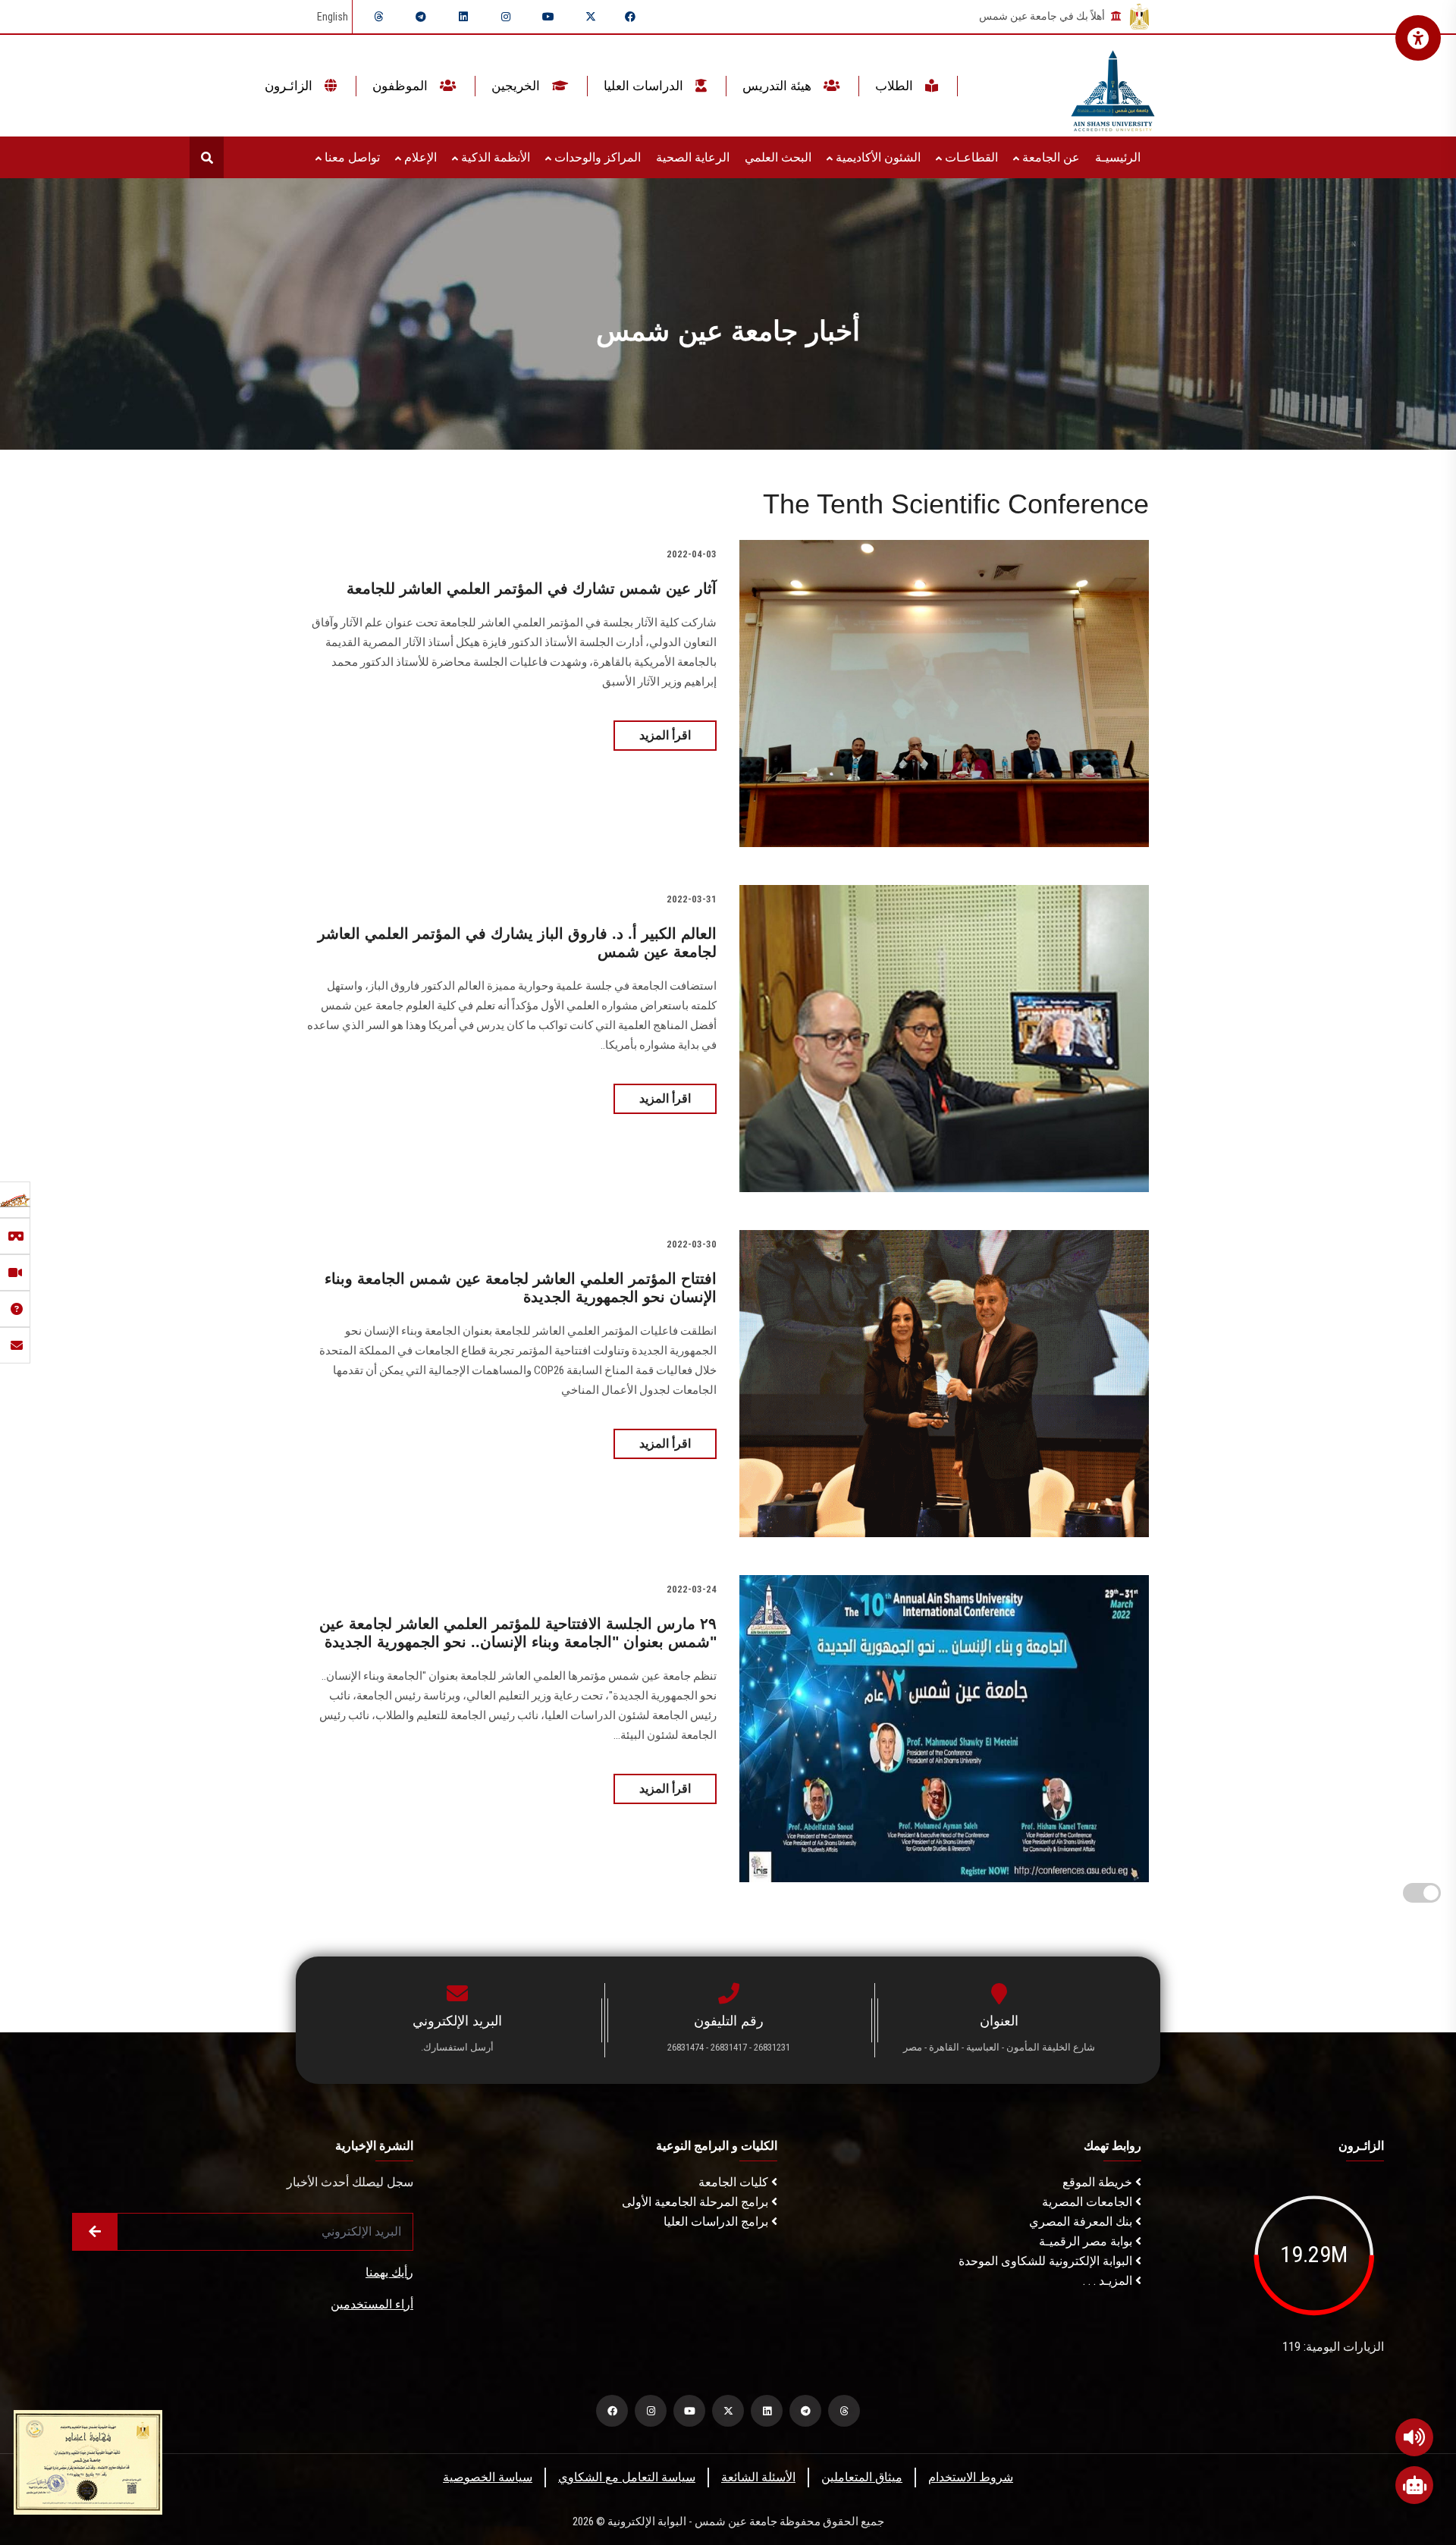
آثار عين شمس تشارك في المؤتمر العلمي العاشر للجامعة (532, 588)
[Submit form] (95, 2232)
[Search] (207, 157)
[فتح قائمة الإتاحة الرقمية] (1418, 38)
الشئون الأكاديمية (877, 157)
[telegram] (421, 17)
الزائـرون (290, 86)
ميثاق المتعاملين (862, 2477)
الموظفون (402, 86)
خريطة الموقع (1099, 2182)
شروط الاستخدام (971, 2477)
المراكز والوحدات (596, 157)
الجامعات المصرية (1089, 2202)
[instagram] (506, 17)
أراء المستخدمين (372, 2304)
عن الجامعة (1050, 157)
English (333, 17)
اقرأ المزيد (665, 735)
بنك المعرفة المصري (1082, 2222)
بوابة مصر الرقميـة (1087, 2241)
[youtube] (548, 17)
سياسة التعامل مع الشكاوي (627, 2477)
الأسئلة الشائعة (758, 2477)
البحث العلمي (778, 157)
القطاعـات (970, 157)
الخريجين (517, 86)
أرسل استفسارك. (457, 2047)
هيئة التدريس (778, 86)
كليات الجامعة (735, 2182)
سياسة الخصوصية (488, 2477)
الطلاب (896, 86)
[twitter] (591, 17)
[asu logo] (1113, 86)
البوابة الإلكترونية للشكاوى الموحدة (1047, 2261)
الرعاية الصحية (693, 157)
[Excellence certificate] (88, 2461)
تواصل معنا (351, 157)
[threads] (378, 17)
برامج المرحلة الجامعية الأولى (697, 2202)
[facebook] (630, 17)
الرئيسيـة (1118, 157)
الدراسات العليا (645, 86)
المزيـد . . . (1109, 2281)
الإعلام (419, 157)
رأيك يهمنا (389, 2272)
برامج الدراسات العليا (717, 2222)
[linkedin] (463, 17)
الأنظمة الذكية (494, 157)
